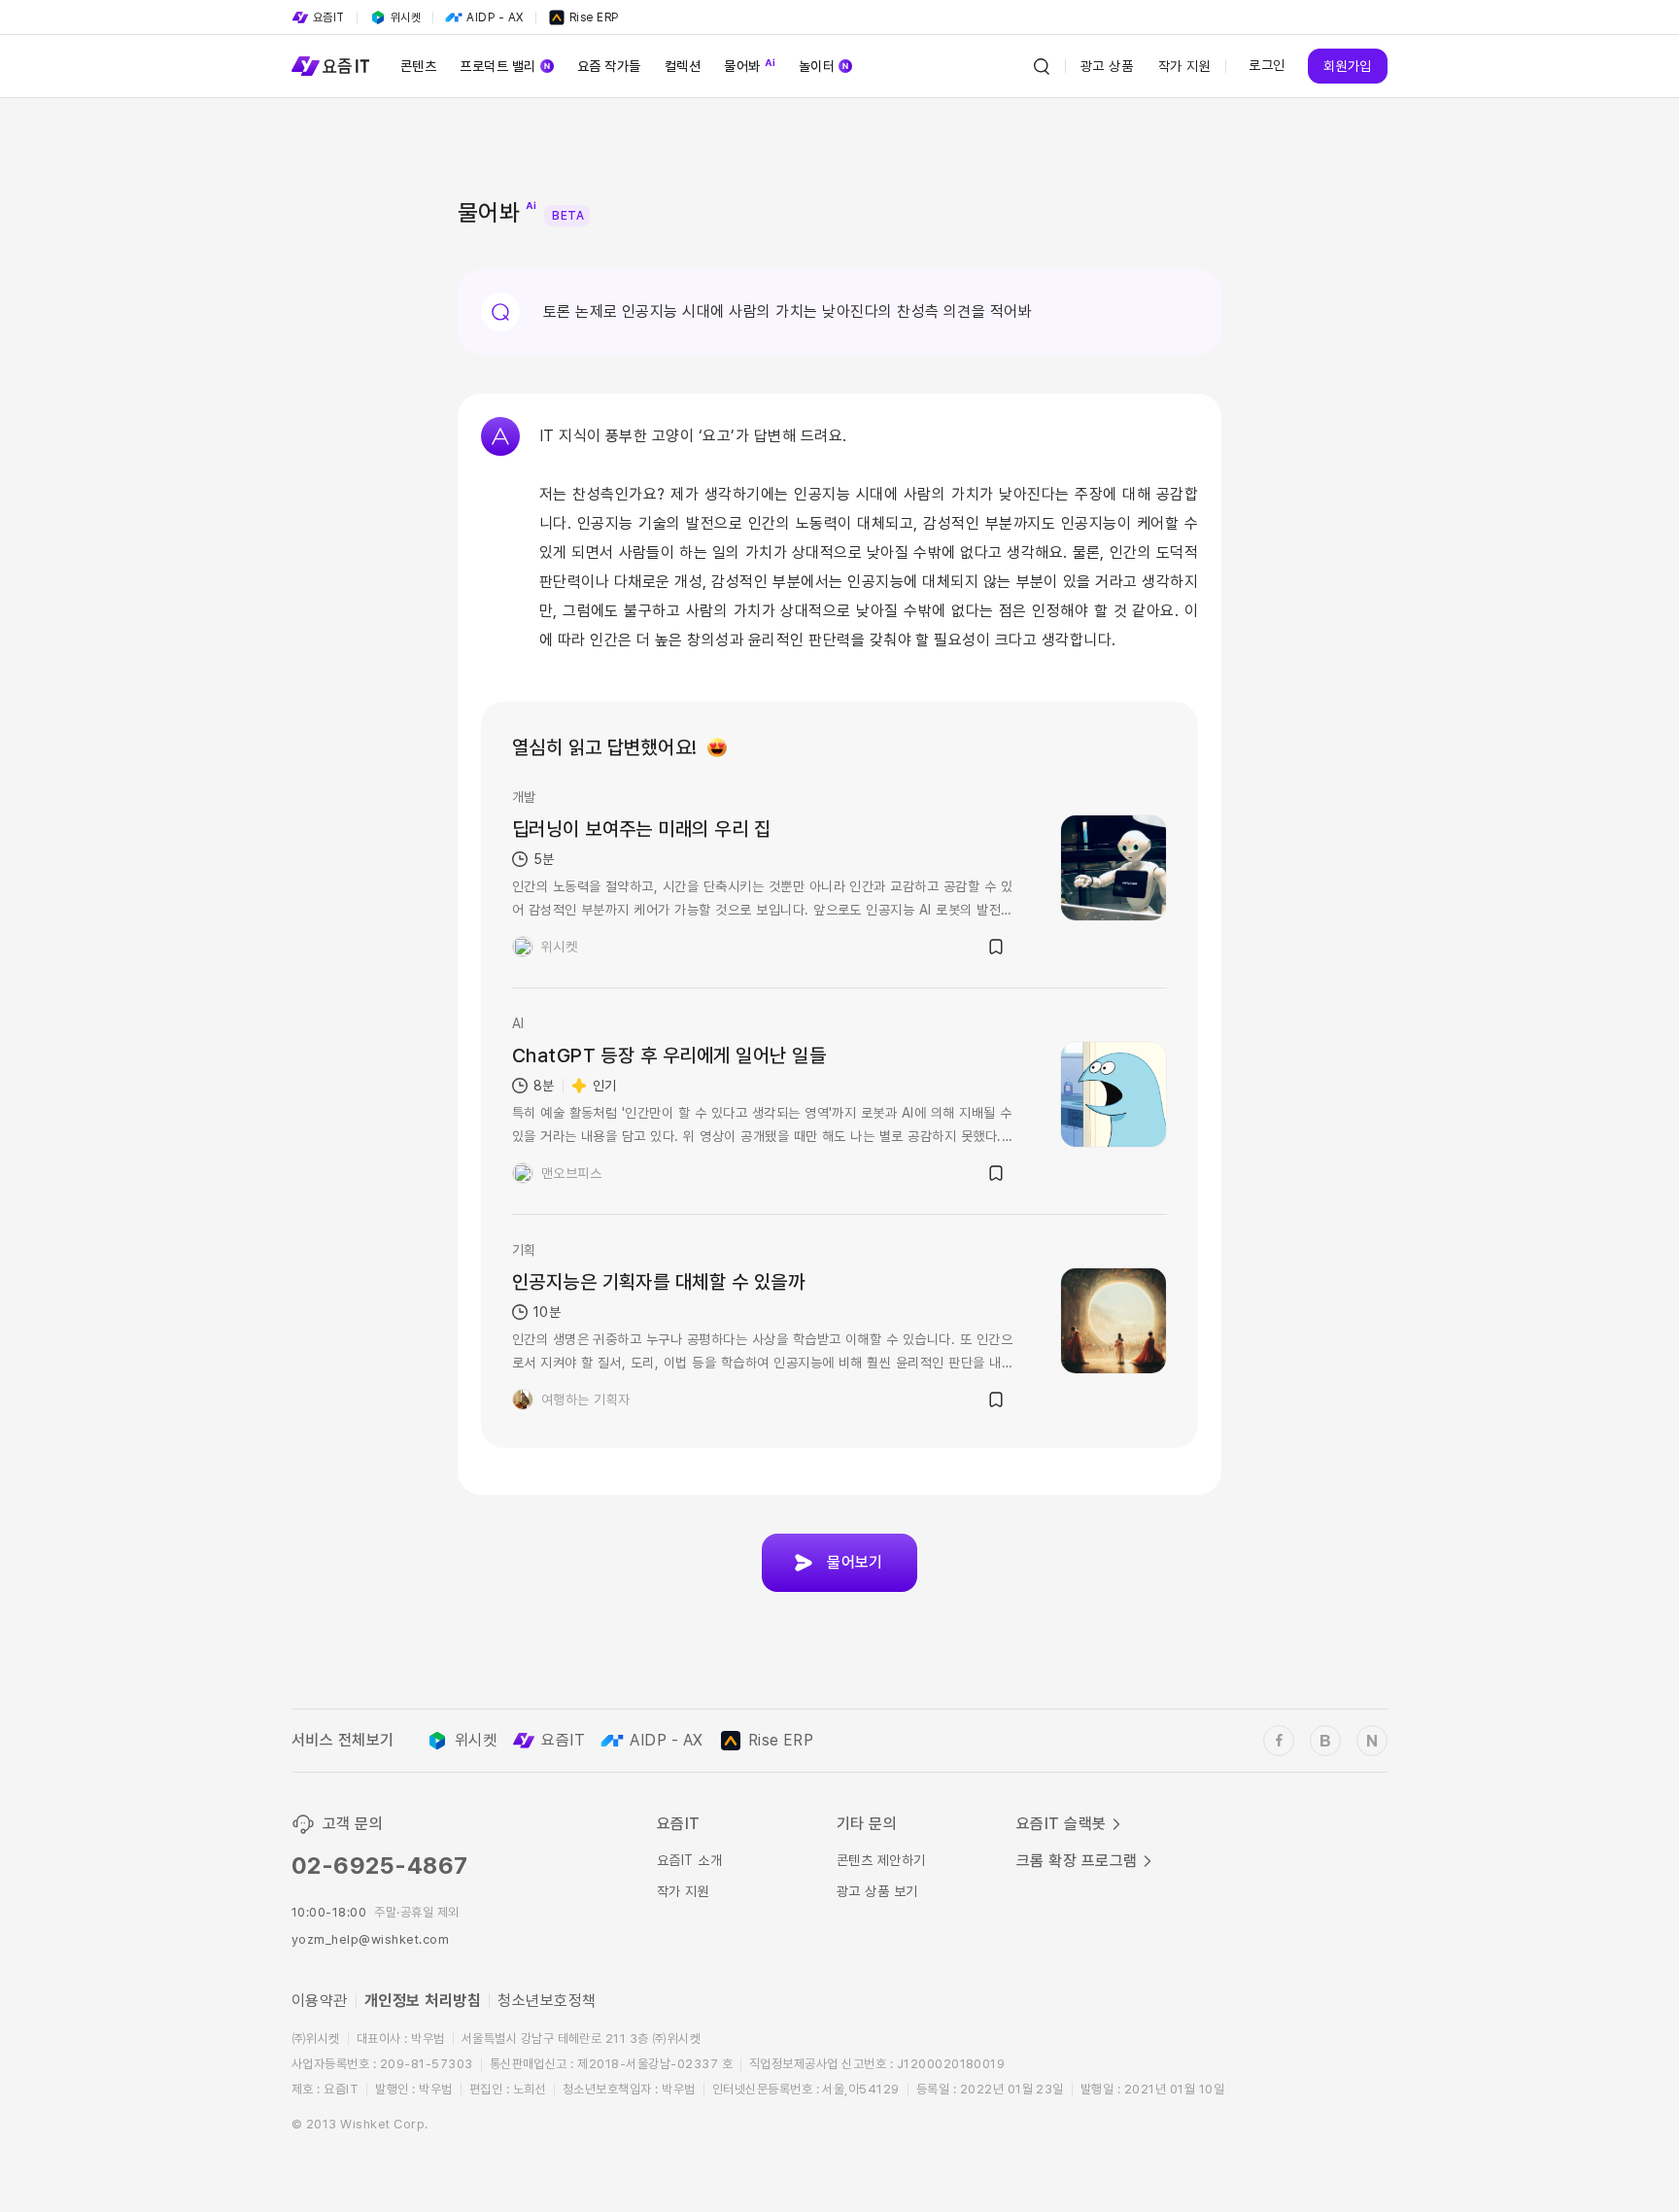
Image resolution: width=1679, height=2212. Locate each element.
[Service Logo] (330, 66)
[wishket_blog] (1325, 1741)
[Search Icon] (1042, 66)
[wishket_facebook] (1279, 1741)
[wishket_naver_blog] (1372, 1741)
